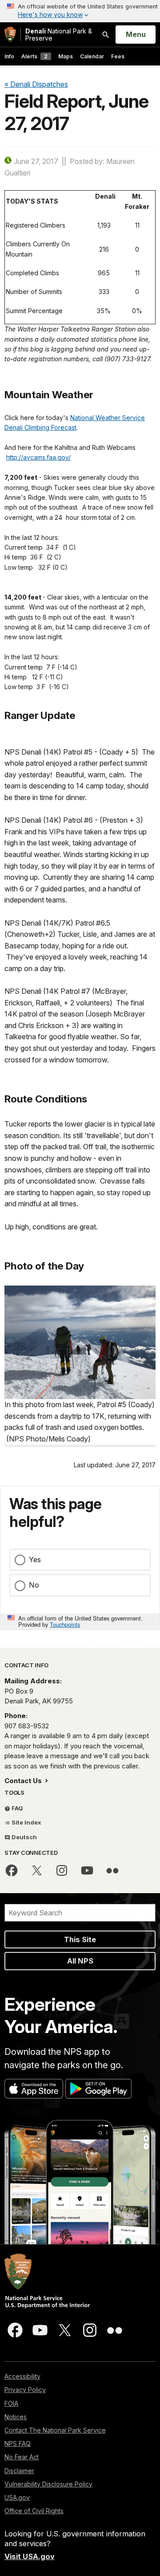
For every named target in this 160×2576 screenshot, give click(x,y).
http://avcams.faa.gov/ (38, 457)
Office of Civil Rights (34, 2511)
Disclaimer (19, 2471)
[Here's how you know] (80, 11)
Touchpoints (65, 1624)
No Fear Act (22, 2457)
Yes (35, 1559)
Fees (118, 56)
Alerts (34, 56)
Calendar (92, 56)
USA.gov (17, 2497)
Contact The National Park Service (55, 2430)
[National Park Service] (10, 35)
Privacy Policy (25, 2390)
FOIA (11, 2403)
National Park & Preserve (59, 35)
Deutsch (24, 1837)
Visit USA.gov (30, 2556)
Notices (16, 2417)
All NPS (80, 1961)
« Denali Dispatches (36, 84)
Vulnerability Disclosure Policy (48, 2484)
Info (9, 56)
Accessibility (22, 2376)
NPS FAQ (18, 2443)
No (34, 1585)
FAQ (17, 1808)
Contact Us (24, 1781)
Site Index (26, 1822)
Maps (66, 56)
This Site (80, 1939)
